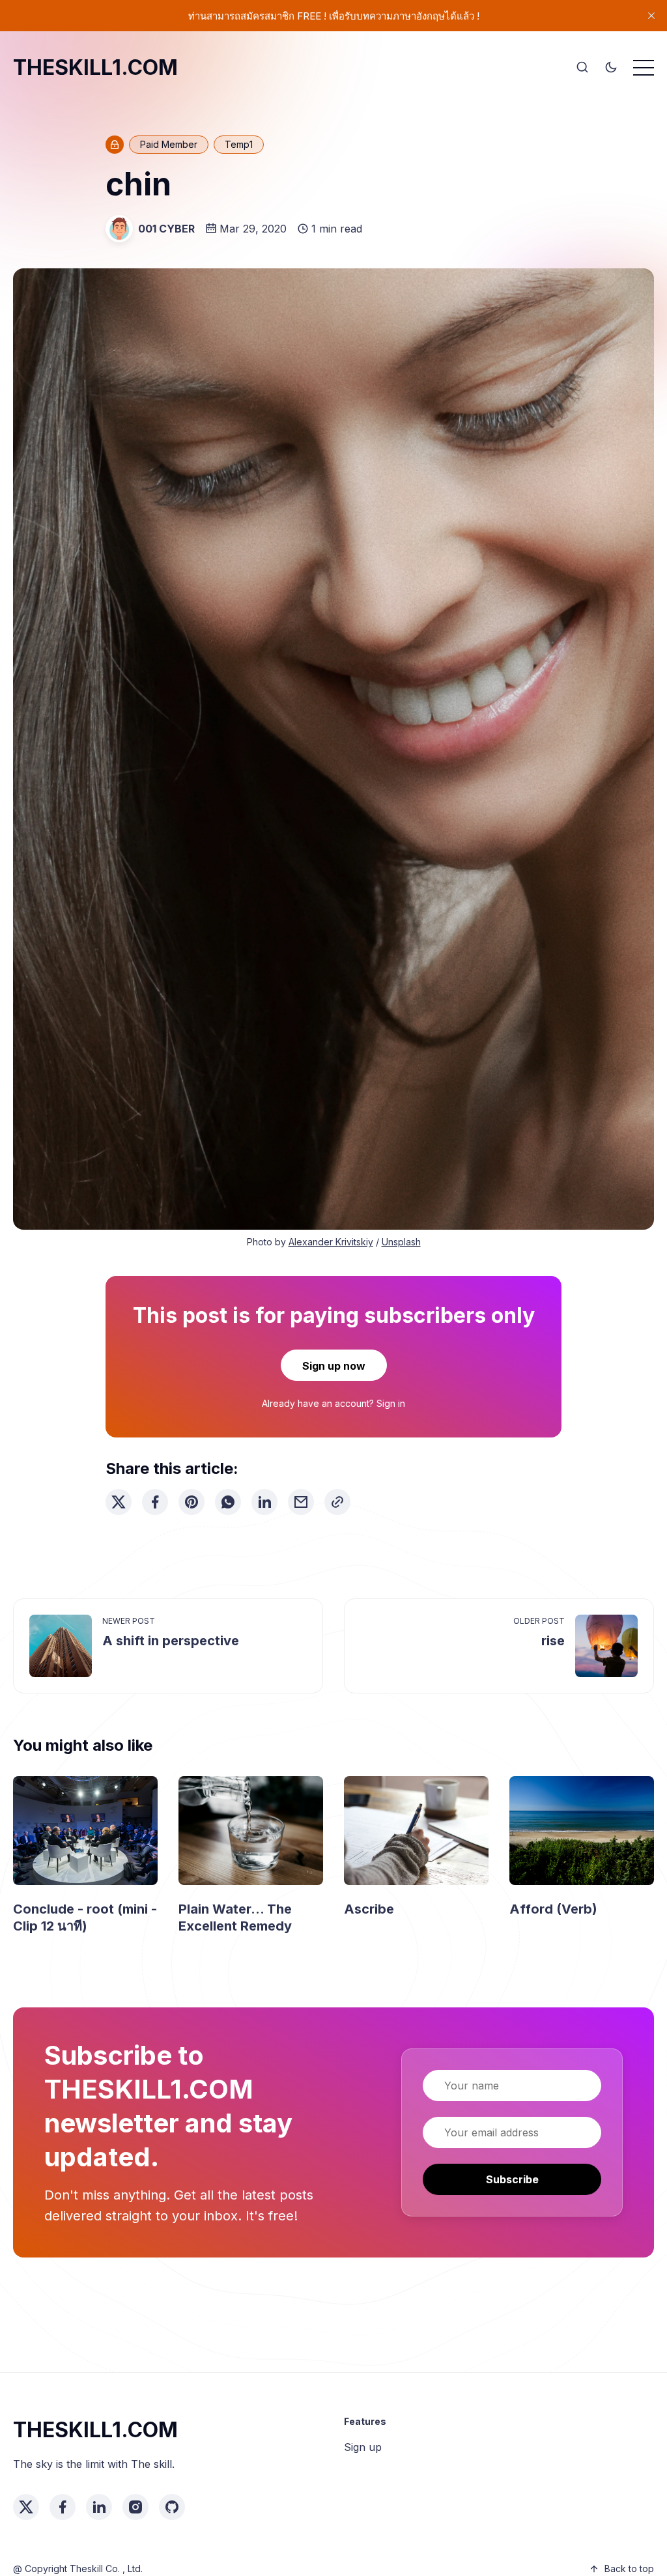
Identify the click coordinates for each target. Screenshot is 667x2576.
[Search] (582, 68)
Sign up (363, 2447)
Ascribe (369, 1909)
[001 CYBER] (119, 229)
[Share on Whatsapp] (228, 1502)
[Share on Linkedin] (264, 1502)
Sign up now (334, 1366)
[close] (651, 16)
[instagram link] (135, 2507)
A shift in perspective (171, 1641)
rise (553, 1641)
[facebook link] (63, 2507)
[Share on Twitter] (119, 1502)
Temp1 (239, 144)
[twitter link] (26, 2507)
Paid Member (169, 144)
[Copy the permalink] (337, 1502)
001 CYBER (166, 229)
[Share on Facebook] (155, 1502)
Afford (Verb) (553, 1909)
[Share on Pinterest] (192, 1502)
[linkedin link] (99, 2507)
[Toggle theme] (611, 68)
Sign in (391, 1403)
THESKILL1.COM (95, 67)
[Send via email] (301, 1502)
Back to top (629, 2569)
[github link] (172, 2507)
